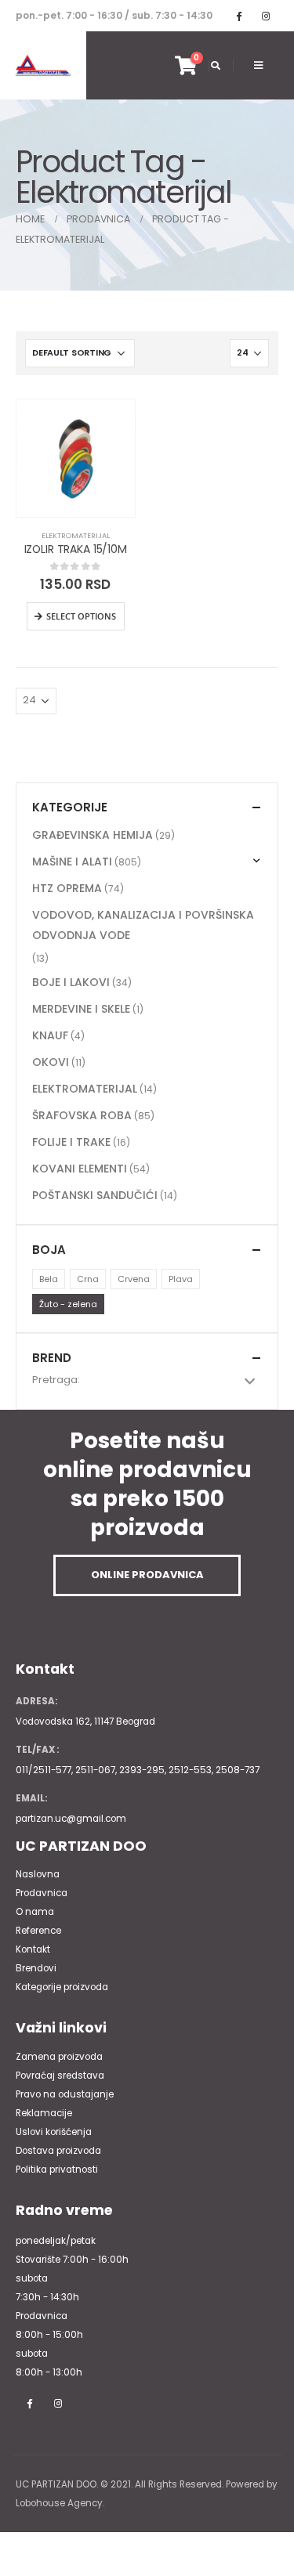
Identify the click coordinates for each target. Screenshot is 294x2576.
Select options (81, 616)
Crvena (134, 1279)
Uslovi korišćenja (54, 2132)
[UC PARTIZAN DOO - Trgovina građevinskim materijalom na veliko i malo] (44, 66)
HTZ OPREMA (67, 888)
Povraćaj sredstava (60, 2076)
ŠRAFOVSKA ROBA (82, 1115)
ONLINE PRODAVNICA (147, 1575)
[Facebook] (238, 16)
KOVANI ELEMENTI (80, 1169)
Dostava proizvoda (58, 2151)
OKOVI (51, 1062)
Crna (88, 1279)
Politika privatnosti (57, 2170)
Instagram (58, 2403)
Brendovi (36, 1968)
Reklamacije (44, 2113)
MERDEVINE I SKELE (81, 1009)
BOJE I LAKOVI (71, 982)
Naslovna (38, 1874)
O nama (35, 1912)
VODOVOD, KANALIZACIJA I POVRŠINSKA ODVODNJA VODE (143, 925)
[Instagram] (266, 16)
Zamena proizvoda (59, 2057)
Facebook (29, 2403)
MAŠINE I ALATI (72, 862)
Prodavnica (42, 1893)
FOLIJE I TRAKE (71, 1142)
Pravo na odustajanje (65, 2094)
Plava (181, 1279)
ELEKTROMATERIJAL (76, 535)
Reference (38, 1931)
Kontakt (33, 1949)
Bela (49, 1279)
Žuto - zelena (68, 1304)
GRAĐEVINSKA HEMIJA (93, 835)
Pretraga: (56, 1380)
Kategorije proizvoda (62, 1987)
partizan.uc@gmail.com (71, 1819)
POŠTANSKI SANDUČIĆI (95, 1195)
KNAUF (50, 1035)
